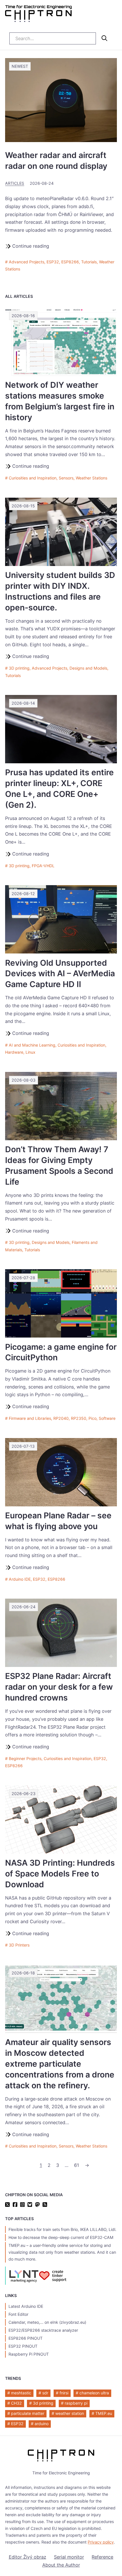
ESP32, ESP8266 (63, 262)
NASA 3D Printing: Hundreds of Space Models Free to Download (60, 1874)
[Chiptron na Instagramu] (22, 2205)
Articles (15, 183)
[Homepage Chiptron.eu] (38, 15)
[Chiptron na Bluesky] (30, 2205)
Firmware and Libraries (30, 1418)
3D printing (19, 668)
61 (77, 2165)
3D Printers (19, 1945)
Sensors (66, 478)
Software (107, 1418)
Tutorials (89, 262)
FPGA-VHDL (43, 866)
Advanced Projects (27, 262)
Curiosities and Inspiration (33, 478)
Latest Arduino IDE (26, 2306)
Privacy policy (101, 2542)
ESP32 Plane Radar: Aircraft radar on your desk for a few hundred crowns (59, 1687)
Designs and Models (88, 668)
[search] (104, 38)
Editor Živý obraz (28, 2557)
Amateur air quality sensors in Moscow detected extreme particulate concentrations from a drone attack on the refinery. (60, 2064)
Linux (30, 1052)
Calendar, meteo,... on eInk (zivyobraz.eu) (47, 2322)
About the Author (61, 2565)
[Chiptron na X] (7, 2205)
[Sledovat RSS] (45, 2205)
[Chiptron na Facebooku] (15, 2205)
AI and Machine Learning (32, 1045)
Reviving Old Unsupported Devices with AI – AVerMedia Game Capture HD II (60, 974)
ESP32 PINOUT (23, 2346)
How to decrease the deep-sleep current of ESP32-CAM (61, 2237)
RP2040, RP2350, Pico (75, 1418)
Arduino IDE (20, 1579)
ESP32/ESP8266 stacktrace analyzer (43, 2330)
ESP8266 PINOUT (26, 2338)
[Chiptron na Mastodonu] (37, 2205)
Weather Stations (91, 478)
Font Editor (18, 2314)
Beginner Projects (25, 1758)
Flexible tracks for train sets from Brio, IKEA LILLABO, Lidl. (62, 2229)
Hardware (14, 1052)
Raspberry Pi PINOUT (29, 2354)
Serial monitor (69, 2557)
